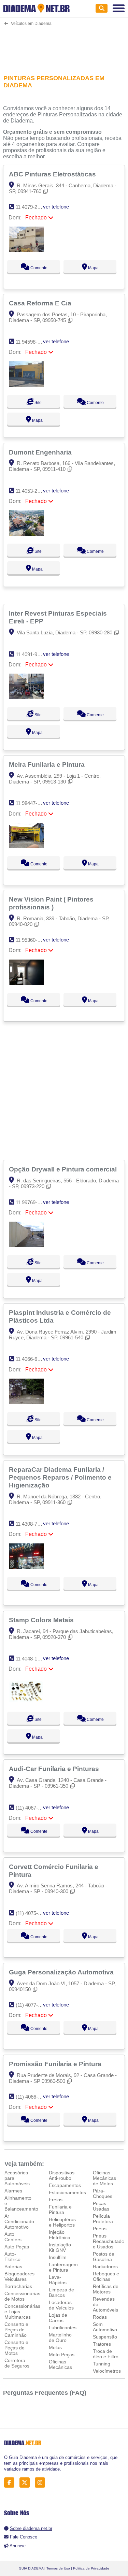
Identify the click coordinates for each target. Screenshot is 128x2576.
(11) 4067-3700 (32, 1808)
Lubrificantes (63, 2328)
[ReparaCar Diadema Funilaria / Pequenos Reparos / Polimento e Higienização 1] (26, 1567)
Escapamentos (65, 2185)
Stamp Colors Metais (42, 1620)
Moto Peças (62, 2355)
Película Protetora (103, 2219)
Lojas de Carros (58, 2318)
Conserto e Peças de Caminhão (16, 2330)
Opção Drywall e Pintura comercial (64, 1169)
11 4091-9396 (31, 654)
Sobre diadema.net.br (31, 2528)
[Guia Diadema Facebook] (11, 2483)
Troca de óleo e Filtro (106, 2354)
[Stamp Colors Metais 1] (26, 1702)
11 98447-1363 (32, 803)
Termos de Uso (58, 2568)
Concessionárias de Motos (22, 2296)
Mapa (93, 268)
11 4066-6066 (31, 1359)
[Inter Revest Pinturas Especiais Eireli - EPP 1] (26, 697)
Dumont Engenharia (41, 452)
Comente (38, 268)
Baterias (13, 2266)
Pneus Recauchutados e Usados (110, 2241)
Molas (55, 2347)
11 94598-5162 (32, 342)
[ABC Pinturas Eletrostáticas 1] (26, 250)
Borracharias (18, 2286)
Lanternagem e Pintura (63, 2267)
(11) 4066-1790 (32, 2097)
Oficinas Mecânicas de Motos (104, 2178)
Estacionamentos (67, 2192)
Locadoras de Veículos (61, 2305)
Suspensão (105, 2337)
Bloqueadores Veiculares (19, 2276)
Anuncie (18, 2546)
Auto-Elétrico (12, 2257)
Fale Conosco (24, 2537)
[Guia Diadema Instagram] (42, 2483)
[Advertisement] (64, 46)
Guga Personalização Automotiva (62, 1972)
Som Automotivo (105, 2327)
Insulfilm (58, 2257)
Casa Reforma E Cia (41, 303)
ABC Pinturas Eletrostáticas (53, 174)
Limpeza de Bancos (61, 2292)
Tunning (102, 2364)
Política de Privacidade (91, 2568)
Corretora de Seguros (17, 2363)
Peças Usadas (101, 2206)
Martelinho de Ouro (60, 2337)
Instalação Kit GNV (60, 2247)
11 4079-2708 (31, 207)
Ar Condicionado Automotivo (19, 2221)
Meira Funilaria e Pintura (48, 764)
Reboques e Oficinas (106, 2276)
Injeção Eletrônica (60, 2235)
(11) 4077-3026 (32, 2005)
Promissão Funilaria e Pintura (56, 2064)
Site (38, 403)
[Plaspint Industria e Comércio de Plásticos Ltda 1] (26, 1402)
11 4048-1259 (31, 1659)
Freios (56, 2200)
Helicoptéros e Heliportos (62, 2222)
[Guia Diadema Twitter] (26, 2483)
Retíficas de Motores (106, 2289)
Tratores (102, 2344)
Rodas (100, 2317)
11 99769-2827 (32, 1202)
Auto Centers (13, 2237)
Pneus (100, 2229)
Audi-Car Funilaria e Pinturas (55, 1769)
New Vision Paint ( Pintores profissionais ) (51, 903)
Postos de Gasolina (104, 2257)
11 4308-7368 (31, 1524)
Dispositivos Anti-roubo (62, 2175)
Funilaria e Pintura (60, 2210)
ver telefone (56, 207)
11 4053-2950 (31, 491)
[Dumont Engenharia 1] (26, 534)
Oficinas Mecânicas (60, 2364)
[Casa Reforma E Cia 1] (26, 385)
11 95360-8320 (32, 940)
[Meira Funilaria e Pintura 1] (26, 846)
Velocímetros (107, 2371)
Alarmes (13, 2191)
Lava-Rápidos (58, 2280)
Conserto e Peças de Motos (16, 2348)
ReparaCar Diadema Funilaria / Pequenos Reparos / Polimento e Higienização (60, 1477)
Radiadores (105, 2266)
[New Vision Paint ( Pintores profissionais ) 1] (26, 983)
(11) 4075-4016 (32, 1913)
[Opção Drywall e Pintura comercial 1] (26, 1245)
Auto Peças (17, 2247)
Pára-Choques (103, 2193)
